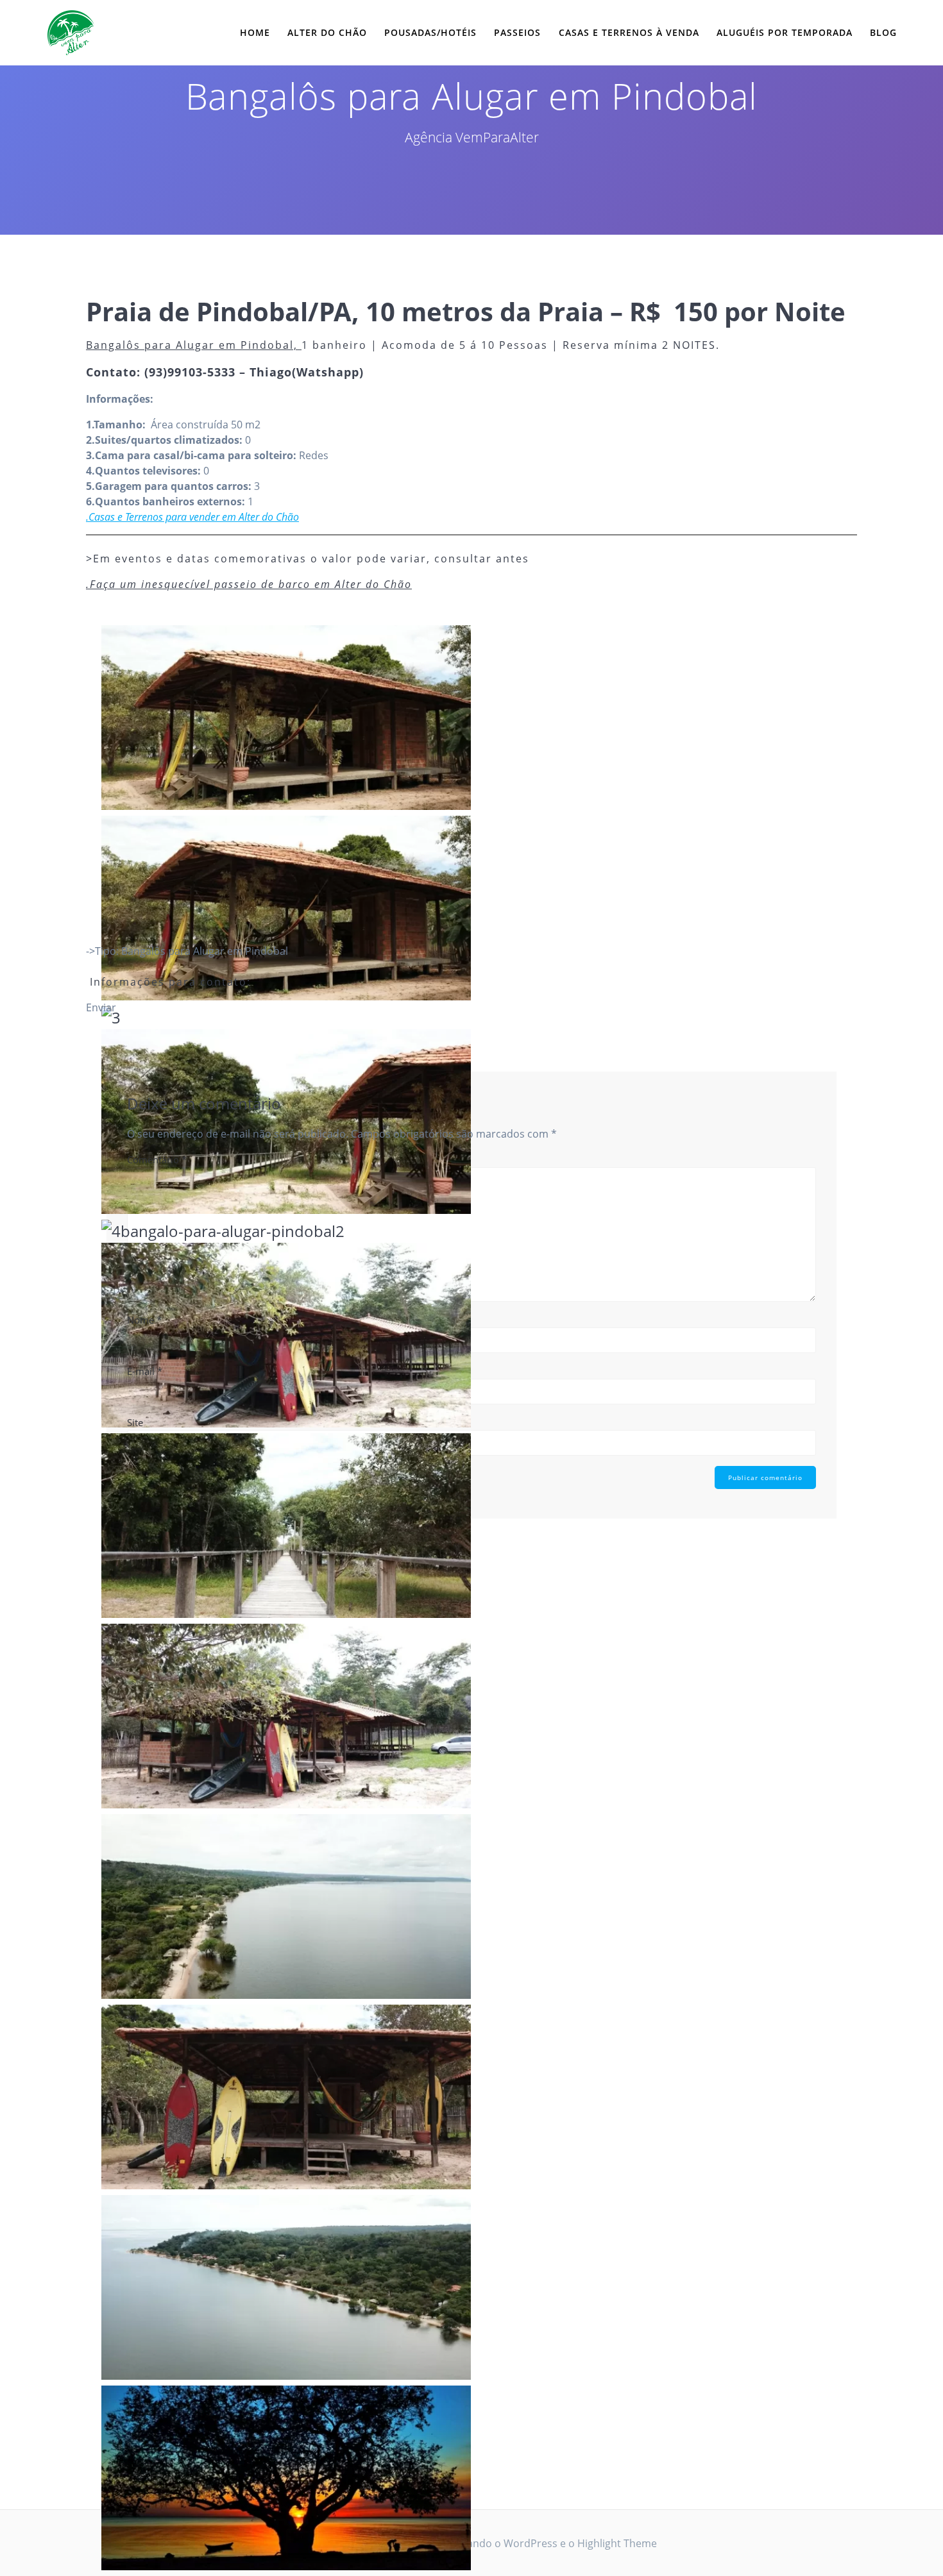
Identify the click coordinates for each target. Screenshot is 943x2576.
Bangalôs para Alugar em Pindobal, (194, 345)
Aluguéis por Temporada (785, 32)
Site (135, 1422)
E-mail (145, 1371)
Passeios (517, 32)
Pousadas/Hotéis (430, 32)
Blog (883, 32)
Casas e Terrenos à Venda (629, 32)
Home (255, 32)
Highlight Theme (617, 2543)
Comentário (157, 1159)
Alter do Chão (327, 32)
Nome (144, 1320)
